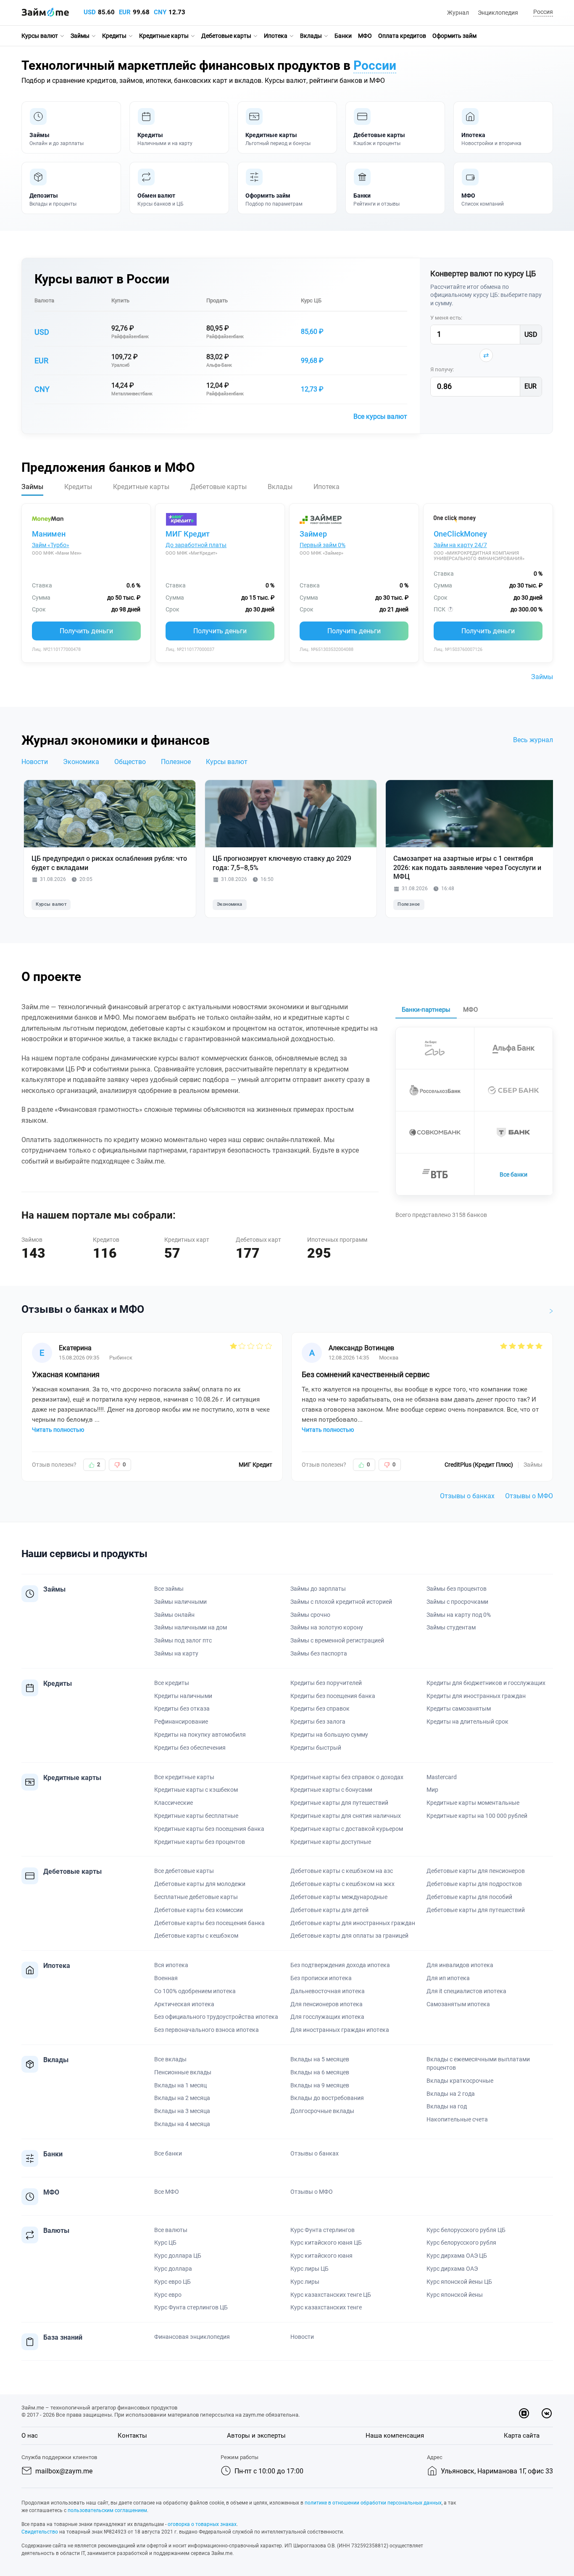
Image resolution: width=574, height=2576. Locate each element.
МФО (365, 36)
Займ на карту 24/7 (460, 545)
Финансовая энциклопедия (192, 2337)
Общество (130, 762)
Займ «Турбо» (51, 545)
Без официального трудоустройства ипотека (216, 2017)
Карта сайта (522, 2436)
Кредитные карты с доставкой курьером (347, 1829)
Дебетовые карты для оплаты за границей (349, 1936)
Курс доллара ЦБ (178, 2256)
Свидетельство (40, 2532)
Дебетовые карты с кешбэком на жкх (342, 1884)
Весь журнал (533, 740)
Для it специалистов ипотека (466, 1991)
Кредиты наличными (183, 1696)
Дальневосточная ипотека (328, 1991)
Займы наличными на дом (191, 1627)
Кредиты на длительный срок (467, 1722)
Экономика (81, 762)
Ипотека (276, 36)
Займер (313, 534)
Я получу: (442, 369)
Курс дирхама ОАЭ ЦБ (457, 2256)
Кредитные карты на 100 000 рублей (477, 1816)
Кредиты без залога (318, 1722)
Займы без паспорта (319, 1653)
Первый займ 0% (323, 545)
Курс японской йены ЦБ (459, 2282)
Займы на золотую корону (327, 1627)
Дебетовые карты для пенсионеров (476, 1871)
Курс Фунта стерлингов (323, 2230)
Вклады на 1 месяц (180, 2085)
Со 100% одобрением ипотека (195, 1991)
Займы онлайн (174, 1615)
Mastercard (442, 1777)
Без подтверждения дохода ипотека (340, 1965)
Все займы (169, 1589)
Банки (343, 36)
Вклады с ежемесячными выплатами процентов (478, 2063)
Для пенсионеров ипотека (326, 2004)
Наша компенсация (395, 2436)
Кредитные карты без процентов (200, 1842)
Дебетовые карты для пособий (469, 1897)
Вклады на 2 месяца (182, 2098)
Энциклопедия (498, 13)
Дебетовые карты (226, 36)
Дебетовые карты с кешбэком (196, 1936)
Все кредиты (172, 1683)
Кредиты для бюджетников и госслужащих (486, 1683)
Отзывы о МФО (529, 1496)
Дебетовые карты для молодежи (200, 1884)
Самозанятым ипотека (458, 2004)
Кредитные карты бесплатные (196, 1816)
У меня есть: (446, 318)
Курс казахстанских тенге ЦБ (331, 2295)
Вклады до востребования (327, 2098)
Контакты (132, 2436)
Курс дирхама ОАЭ (452, 2269)
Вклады (311, 36)
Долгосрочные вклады (322, 2111)
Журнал (458, 13)
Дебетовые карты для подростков (474, 1884)
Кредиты (114, 36)
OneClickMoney (460, 534)
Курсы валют (40, 36)
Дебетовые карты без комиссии (199, 1910)
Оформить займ (454, 36)
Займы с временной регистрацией (337, 1640)
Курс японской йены (455, 2295)
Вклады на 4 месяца (182, 2124)
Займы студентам (451, 1627)
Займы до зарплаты (318, 1589)
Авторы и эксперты (256, 2436)
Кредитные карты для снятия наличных (346, 1816)
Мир (432, 1790)
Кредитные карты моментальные (473, 1803)
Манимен (49, 534)
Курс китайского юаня (321, 2256)
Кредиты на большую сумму (329, 1735)
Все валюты (171, 2230)
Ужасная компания (66, 1374)
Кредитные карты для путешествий (339, 1803)
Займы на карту (176, 1653)
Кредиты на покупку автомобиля (200, 1735)
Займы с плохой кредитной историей (341, 1602)
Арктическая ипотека (184, 2004)
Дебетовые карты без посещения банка (209, 1923)
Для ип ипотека (448, 1978)
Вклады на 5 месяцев (320, 2059)
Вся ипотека (171, 1965)
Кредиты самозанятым (459, 1709)
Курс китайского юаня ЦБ (326, 2243)
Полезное (176, 762)
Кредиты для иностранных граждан (476, 1696)
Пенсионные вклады (183, 2072)
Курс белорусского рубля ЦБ (466, 2230)
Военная (166, 1978)
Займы (80, 36)
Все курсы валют (380, 417)
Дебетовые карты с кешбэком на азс (342, 1871)
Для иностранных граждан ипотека (340, 2030)
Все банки (513, 1174)
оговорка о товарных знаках (202, 2524)
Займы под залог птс (183, 1640)
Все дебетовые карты (184, 1871)
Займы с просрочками (457, 1602)
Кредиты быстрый (316, 1748)
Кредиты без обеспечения (190, 1748)
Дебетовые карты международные (339, 1897)
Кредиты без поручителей (326, 1683)
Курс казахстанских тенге (326, 2307)
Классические (174, 1803)
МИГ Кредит (188, 534)
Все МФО (167, 2192)
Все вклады (170, 2059)
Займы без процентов (457, 1589)
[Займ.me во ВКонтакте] (547, 2413)
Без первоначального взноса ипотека (207, 2030)
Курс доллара (173, 2269)
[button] (542, 12)
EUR (125, 12)
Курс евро (168, 2295)
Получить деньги (86, 631)
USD (90, 12)
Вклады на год (447, 2106)
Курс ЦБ (311, 300)
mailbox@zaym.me (64, 2471)
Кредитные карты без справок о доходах (347, 1777)
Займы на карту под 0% (459, 1615)
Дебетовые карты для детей (329, 1910)
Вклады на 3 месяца (182, 2111)
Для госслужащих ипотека (327, 2017)
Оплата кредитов (402, 36)
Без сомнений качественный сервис (366, 1374)
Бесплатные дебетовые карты (196, 1897)
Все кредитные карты (184, 1777)
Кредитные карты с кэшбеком (196, 1790)
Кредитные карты (164, 36)
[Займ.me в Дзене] (524, 2413)
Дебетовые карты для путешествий (476, 1910)
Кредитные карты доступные (331, 1842)
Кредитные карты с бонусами (331, 1790)
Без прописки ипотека (321, 1978)
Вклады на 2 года (451, 2094)
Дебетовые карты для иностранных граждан (353, 1923)
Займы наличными (180, 1602)
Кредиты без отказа (182, 1709)
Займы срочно (310, 1615)
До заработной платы (196, 545)
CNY (160, 12)
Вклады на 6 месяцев (320, 2072)
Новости (35, 762)
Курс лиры (305, 2282)
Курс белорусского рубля (461, 2243)
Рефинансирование (181, 1722)
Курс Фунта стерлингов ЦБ (191, 2307)
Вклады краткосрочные (460, 2081)
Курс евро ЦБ (172, 2282)
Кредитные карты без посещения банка (209, 1829)
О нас (30, 2436)
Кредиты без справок (320, 1709)
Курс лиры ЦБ (309, 2269)
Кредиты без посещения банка (333, 1696)
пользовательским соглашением (107, 2510)
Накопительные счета (457, 2119)
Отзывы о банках (467, 1496)
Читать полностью (58, 1430)
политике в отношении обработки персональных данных (373, 2503)
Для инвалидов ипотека (460, 1965)
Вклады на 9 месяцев (320, 2085)
